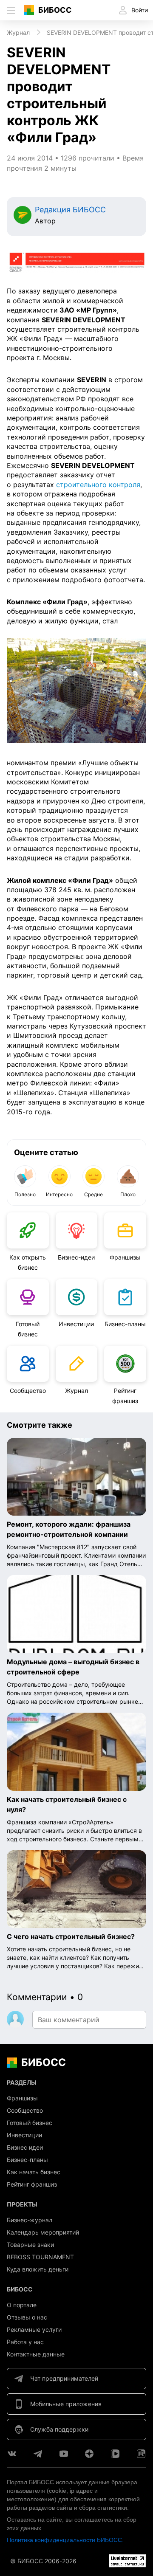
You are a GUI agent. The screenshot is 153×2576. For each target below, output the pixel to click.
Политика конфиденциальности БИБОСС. (65, 2540)
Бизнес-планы (125, 1324)
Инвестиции (76, 1324)
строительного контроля (98, 485)
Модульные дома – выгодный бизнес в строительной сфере (73, 1667)
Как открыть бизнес (28, 1262)
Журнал (76, 1391)
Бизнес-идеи (76, 1257)
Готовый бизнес (28, 1329)
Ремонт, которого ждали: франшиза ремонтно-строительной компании (69, 1529)
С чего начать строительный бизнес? (71, 1936)
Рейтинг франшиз (125, 1396)
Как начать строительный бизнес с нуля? (67, 1804)
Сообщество (28, 1391)
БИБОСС (55, 10)
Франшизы (125, 1257)
